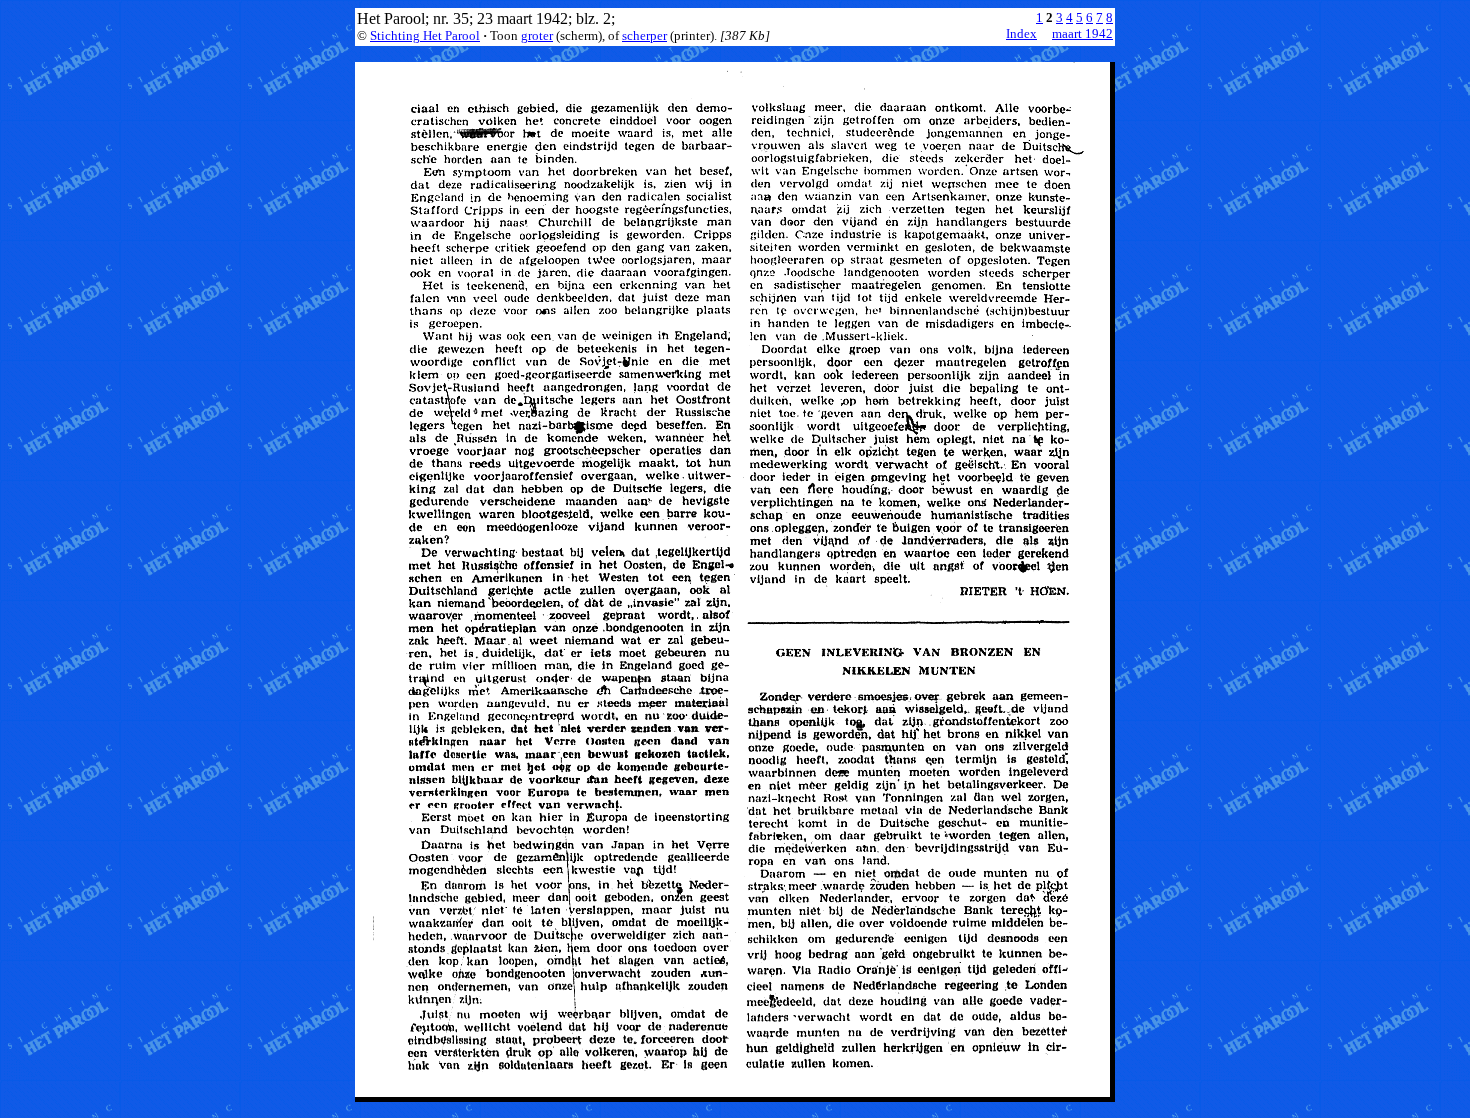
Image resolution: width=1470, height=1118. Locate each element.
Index (1021, 33)
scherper (644, 35)
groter (537, 35)
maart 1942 (1082, 33)
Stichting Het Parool (425, 35)
